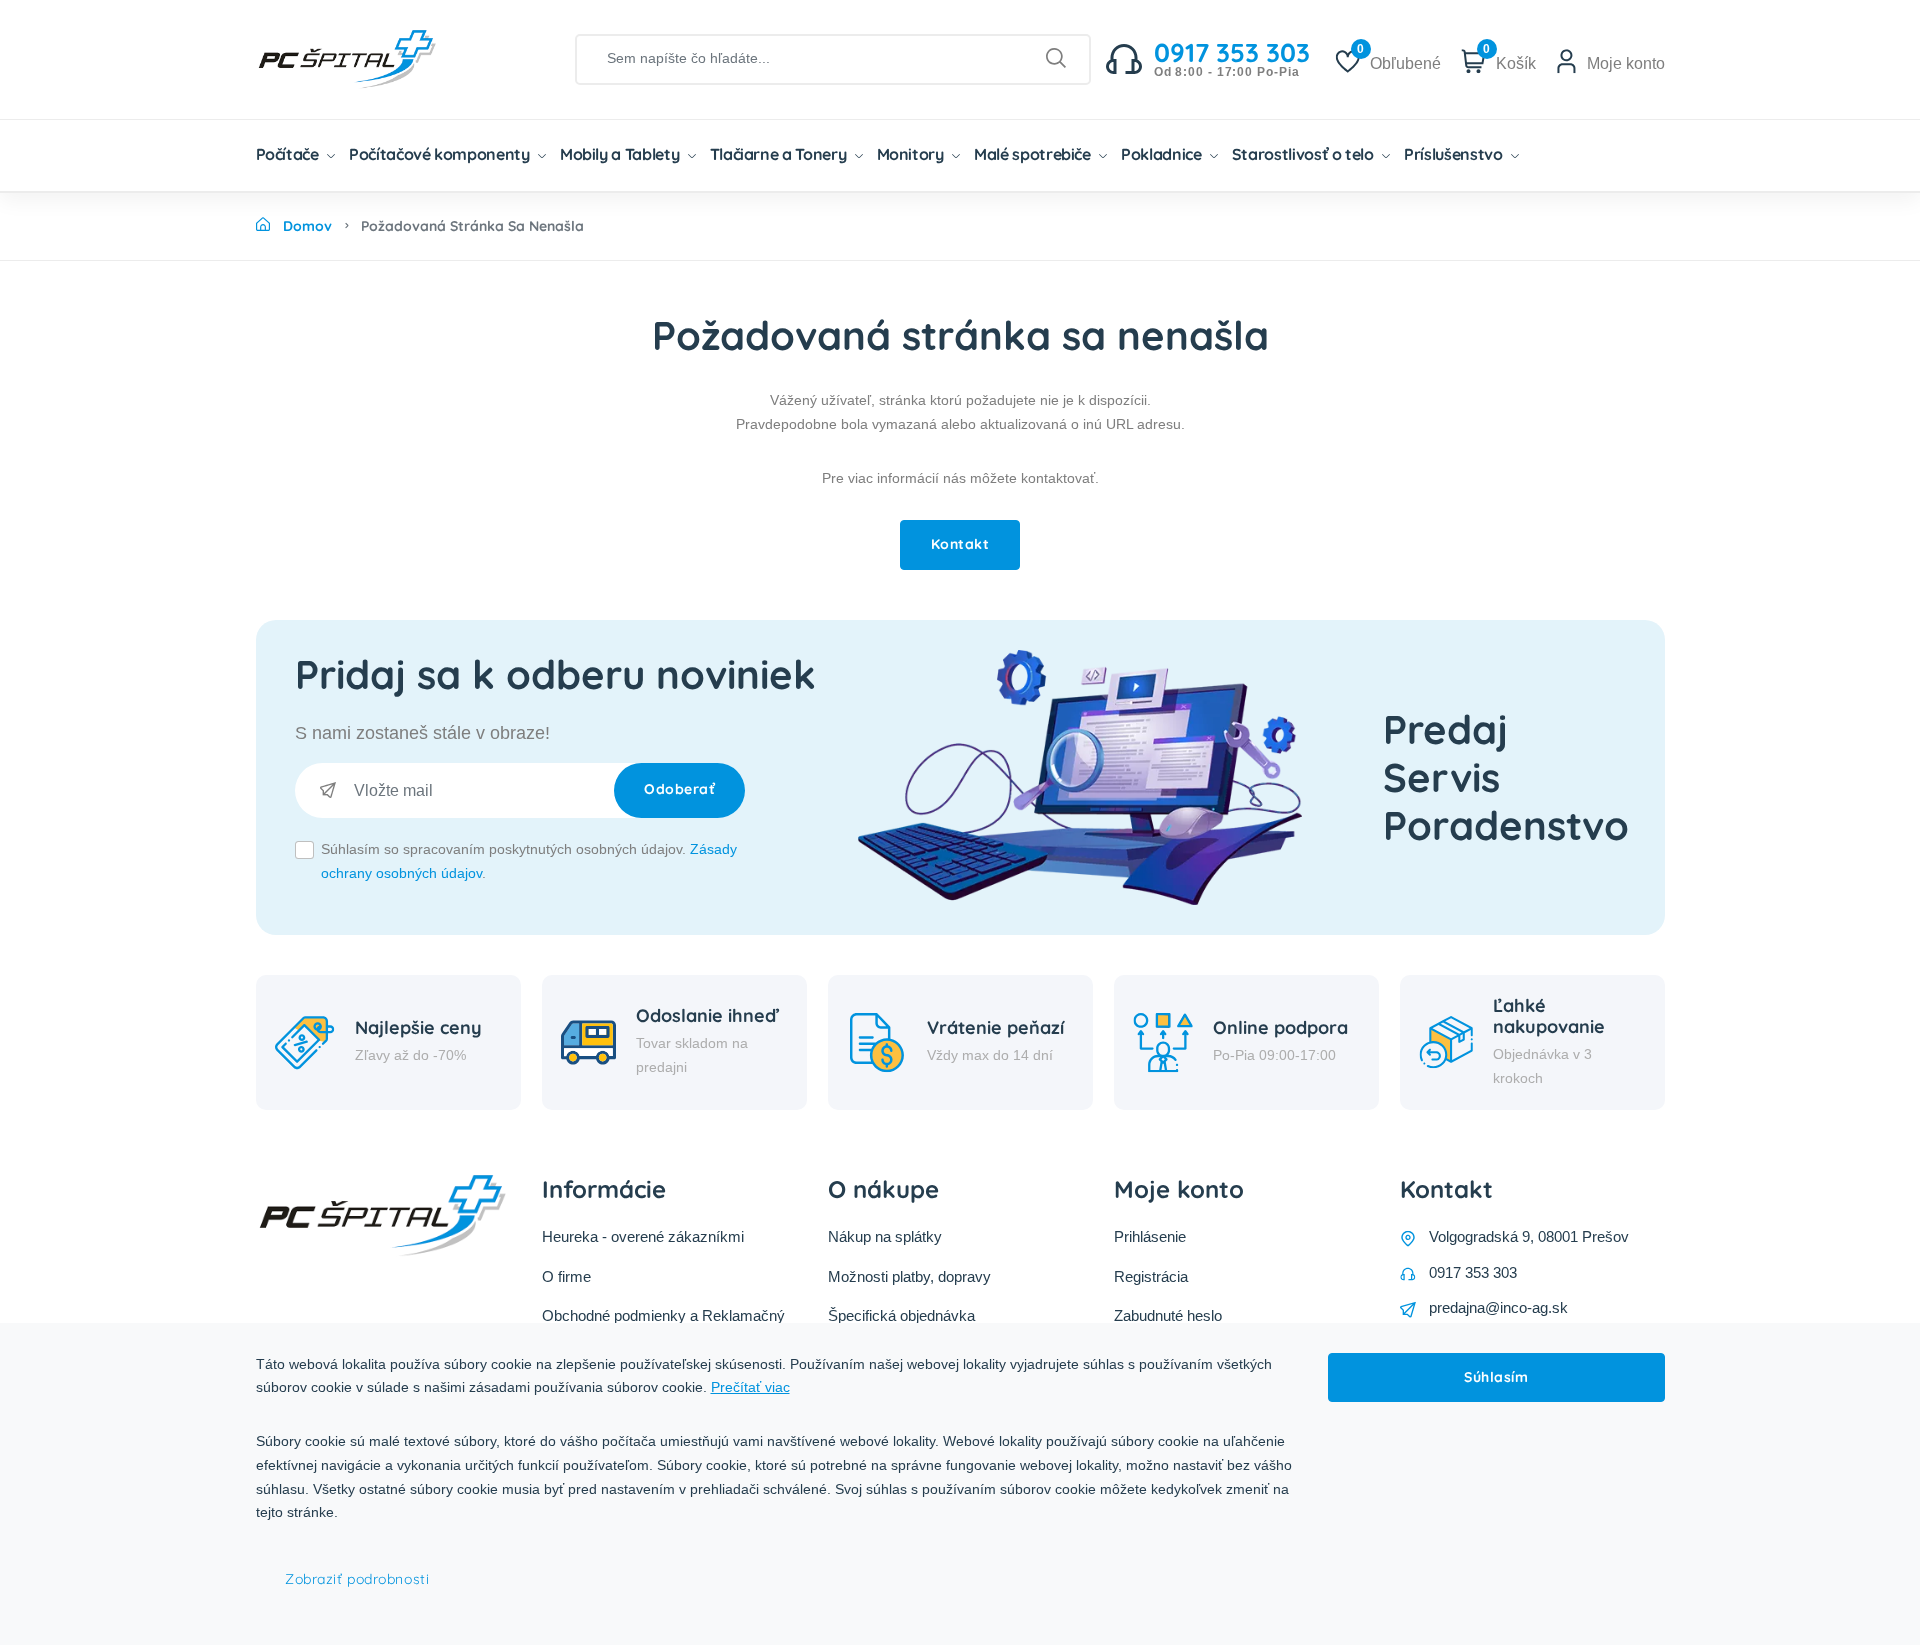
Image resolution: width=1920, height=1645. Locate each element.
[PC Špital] (381, 58)
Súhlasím (1496, 1377)
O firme (566, 1276)
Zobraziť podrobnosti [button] (357, 1579)
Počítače (289, 154)
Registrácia (1151, 1276)
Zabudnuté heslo (1168, 1315)
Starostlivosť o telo (1305, 154)
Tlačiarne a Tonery (780, 154)
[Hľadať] (1056, 59)
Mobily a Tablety (621, 154)
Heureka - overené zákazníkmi (643, 1236)
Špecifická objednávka (901, 1315)
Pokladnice (1163, 154)
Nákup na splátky (885, 1236)
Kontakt (960, 544)
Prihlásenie (1150, 1236)
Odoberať (679, 789)
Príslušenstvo (1455, 154)
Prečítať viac (750, 1387)
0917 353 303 (1473, 1272)
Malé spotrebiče (1034, 154)
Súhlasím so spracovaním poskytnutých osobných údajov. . (529, 861)
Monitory (912, 154)
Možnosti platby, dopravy (909, 1276)
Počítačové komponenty (441, 154)
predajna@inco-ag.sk (1498, 1307)
